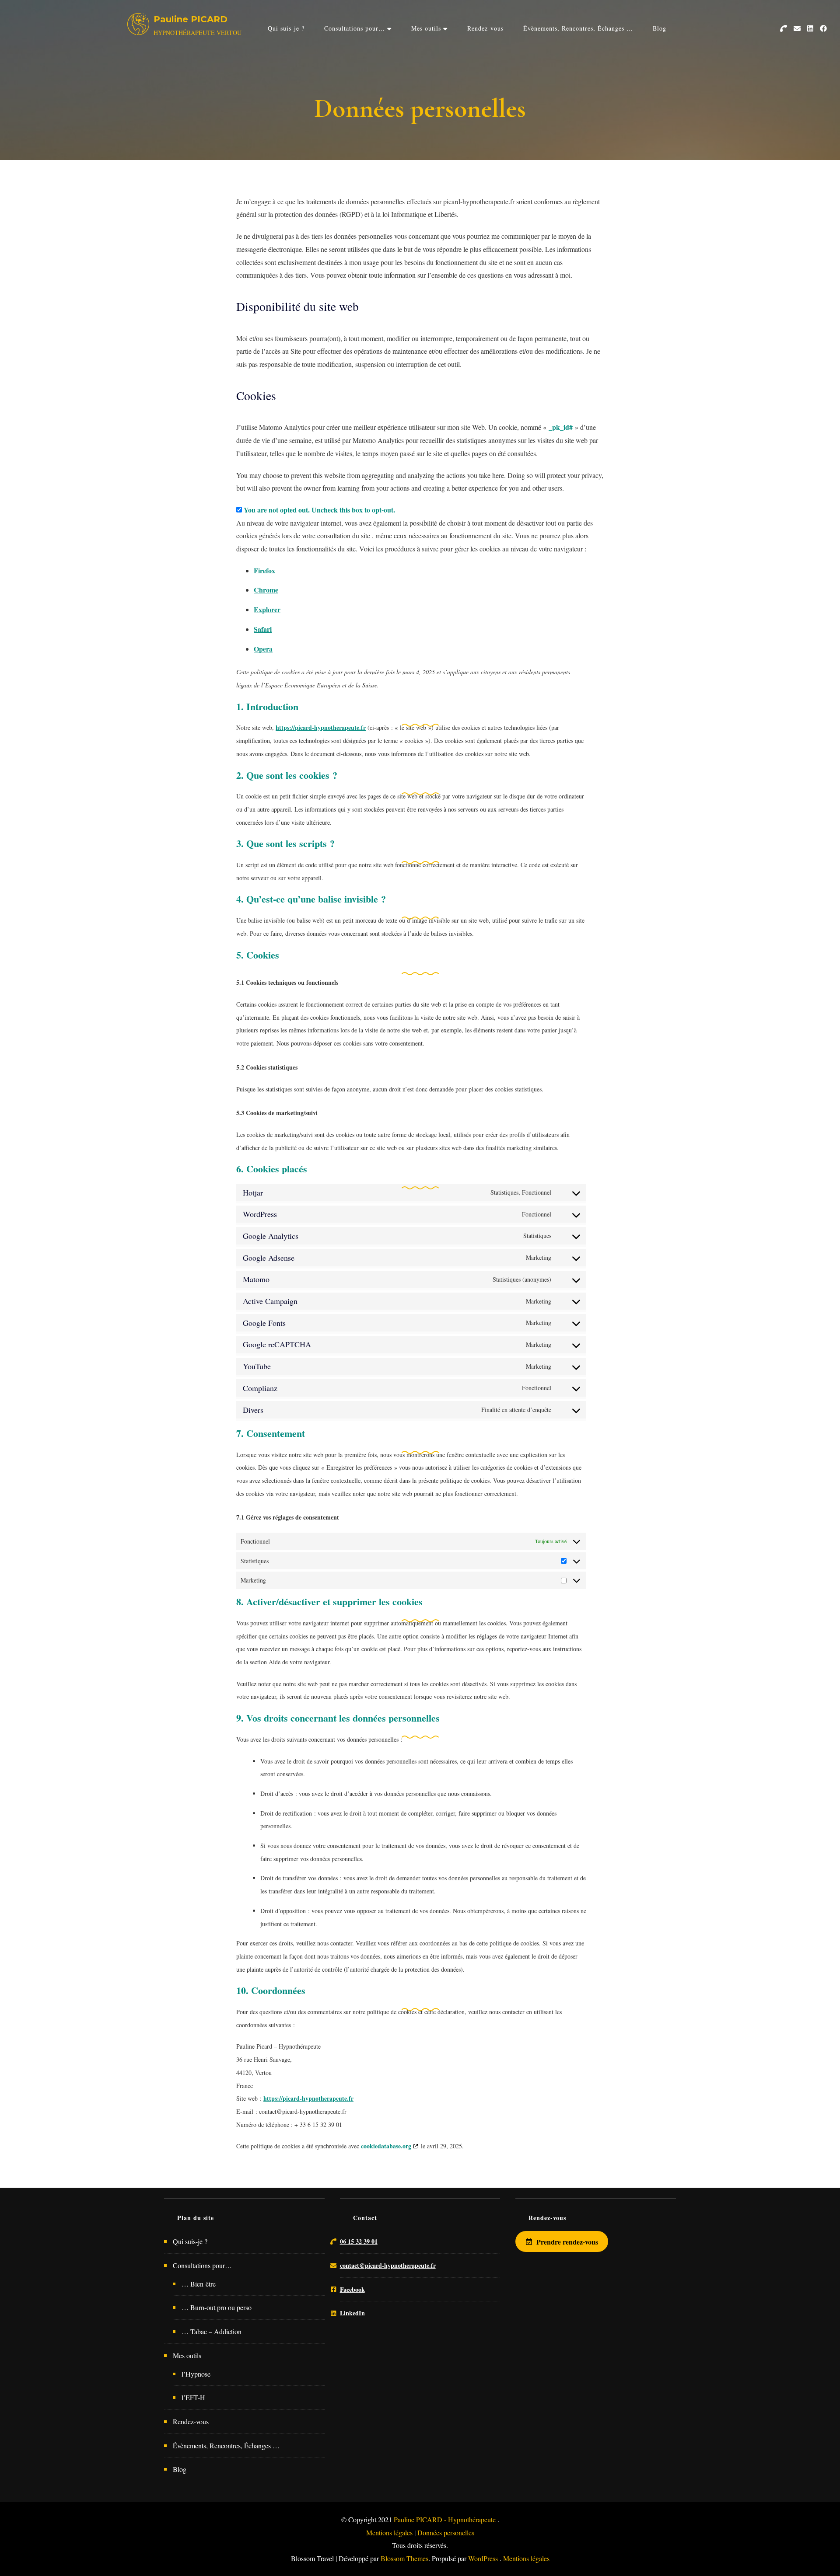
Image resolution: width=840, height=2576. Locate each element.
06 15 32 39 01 (359, 2241)
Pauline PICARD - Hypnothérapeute (446, 2519)
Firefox (264, 570)
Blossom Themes (404, 2558)
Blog (660, 28)
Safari (263, 629)
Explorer (267, 609)
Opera (263, 649)
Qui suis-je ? (286, 28)
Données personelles (446, 2532)
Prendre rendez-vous (567, 2241)
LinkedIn (352, 2313)
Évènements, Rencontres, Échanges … (578, 28)
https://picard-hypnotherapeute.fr (321, 727)
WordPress (483, 2558)
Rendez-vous (485, 28)
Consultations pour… (355, 28)
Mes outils (426, 28)
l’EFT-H (193, 2397)
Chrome (266, 590)
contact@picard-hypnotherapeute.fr (388, 2265)
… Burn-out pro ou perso (217, 2307)
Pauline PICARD (191, 19)
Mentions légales (389, 2532)
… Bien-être (199, 2284)
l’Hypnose (196, 2374)
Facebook (352, 2289)
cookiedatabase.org (386, 2146)
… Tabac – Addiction (212, 2331)
